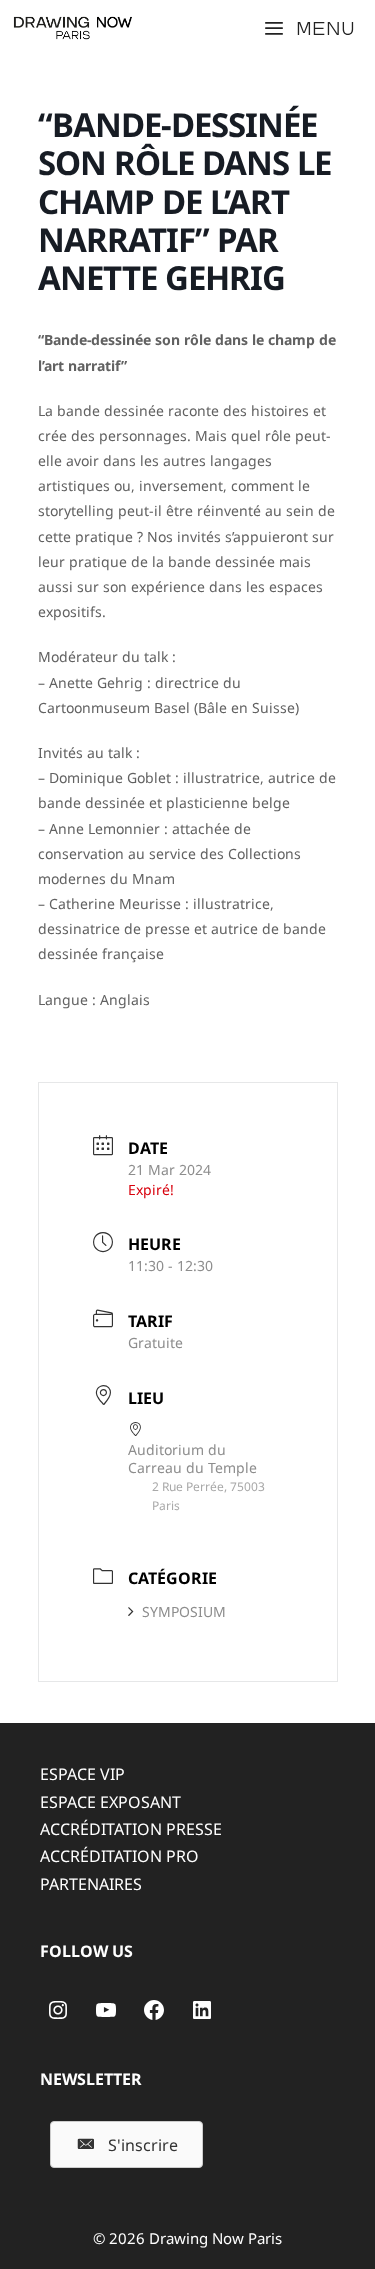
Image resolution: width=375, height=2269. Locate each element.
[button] (126, 2144)
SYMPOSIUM (184, 1611)
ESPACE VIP (82, 1774)
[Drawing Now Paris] (73, 28)
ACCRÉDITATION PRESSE (131, 1829)
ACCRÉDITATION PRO (119, 1856)
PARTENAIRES (91, 1884)
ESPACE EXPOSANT (110, 1802)
